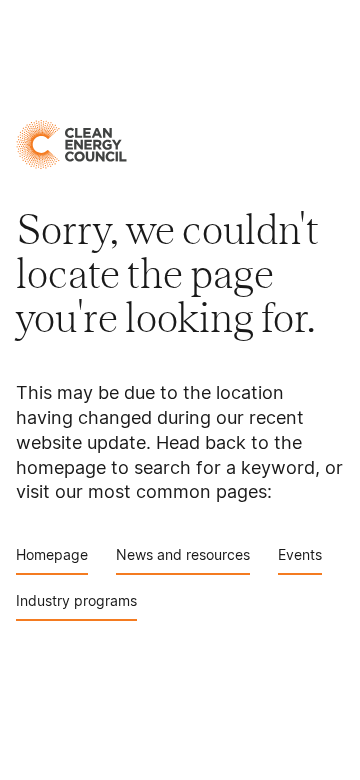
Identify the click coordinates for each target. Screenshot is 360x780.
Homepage (52, 554)
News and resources (183, 554)
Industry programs (76, 600)
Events (300, 554)
